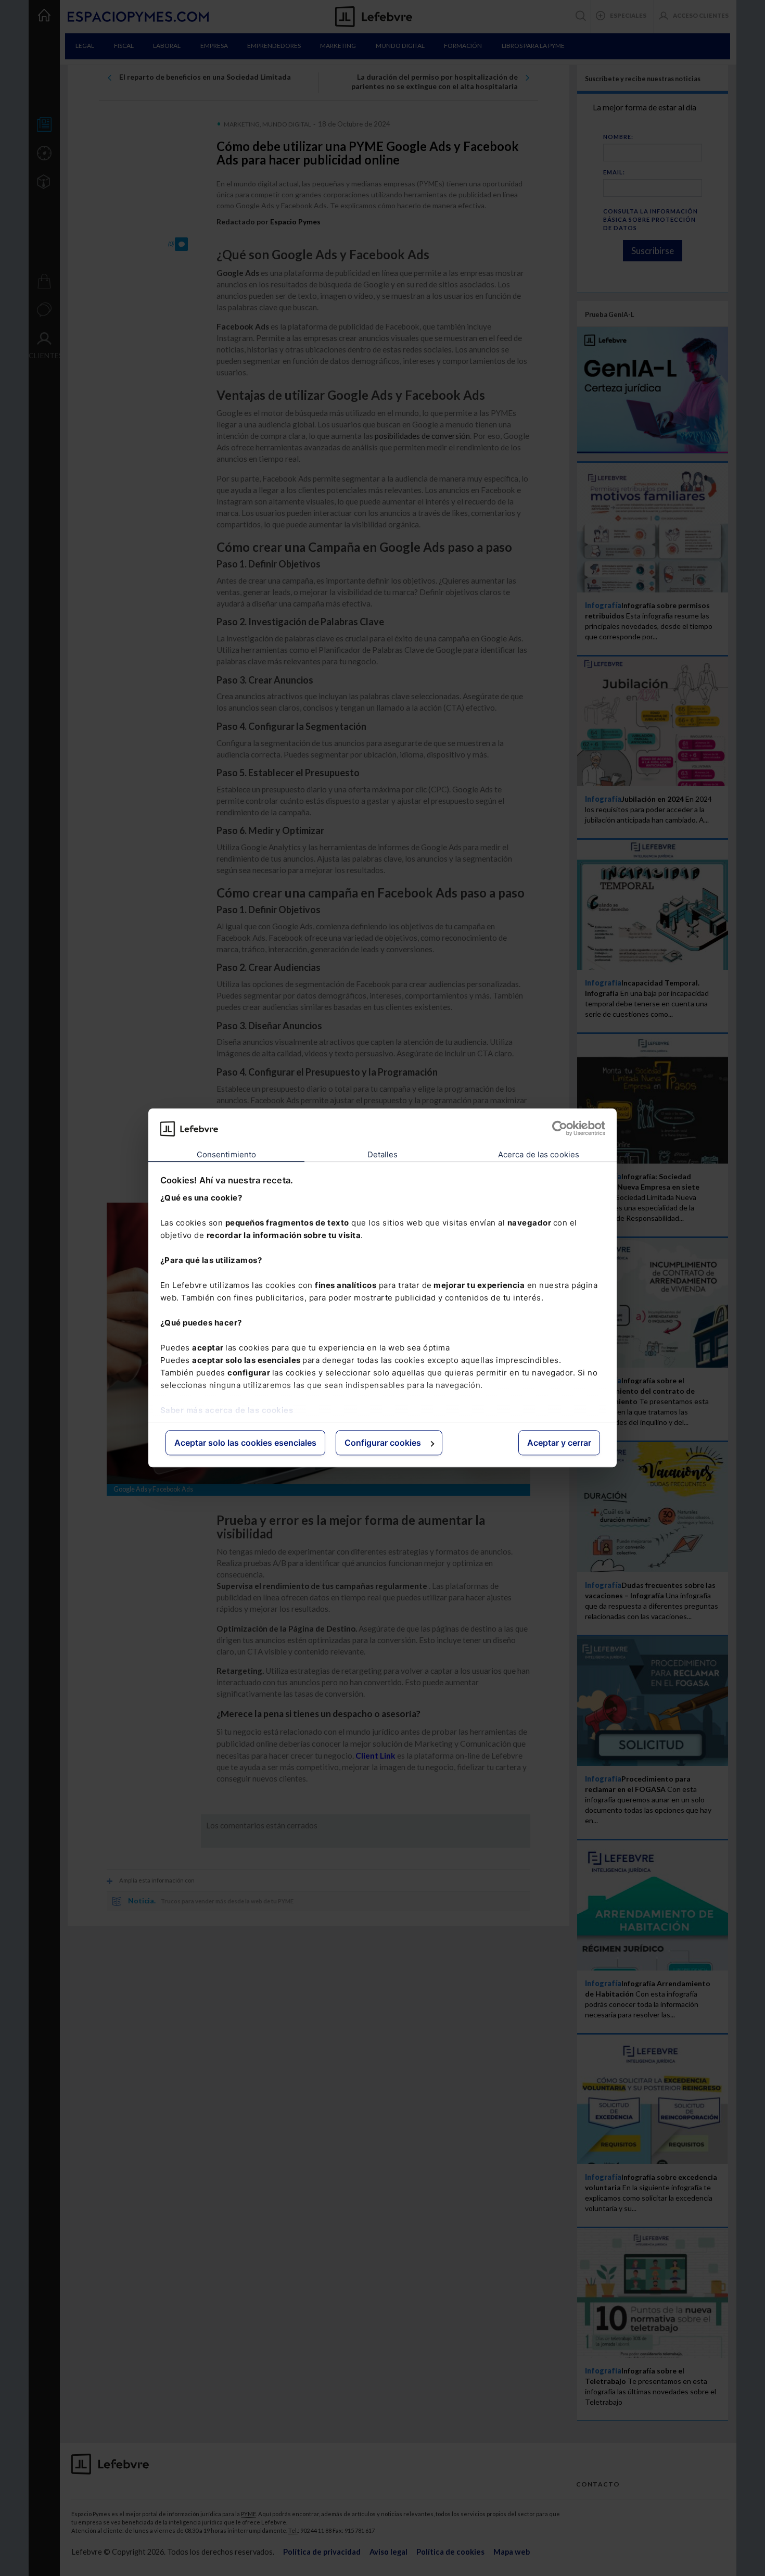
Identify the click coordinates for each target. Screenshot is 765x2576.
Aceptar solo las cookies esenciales (245, 1443)
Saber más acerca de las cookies (227, 1410)
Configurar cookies (383, 1443)
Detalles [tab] (383, 1154)
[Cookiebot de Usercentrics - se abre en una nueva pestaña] (560, 1129)
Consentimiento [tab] (226, 1154)
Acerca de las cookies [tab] (539, 1154)
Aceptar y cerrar (559, 1443)
